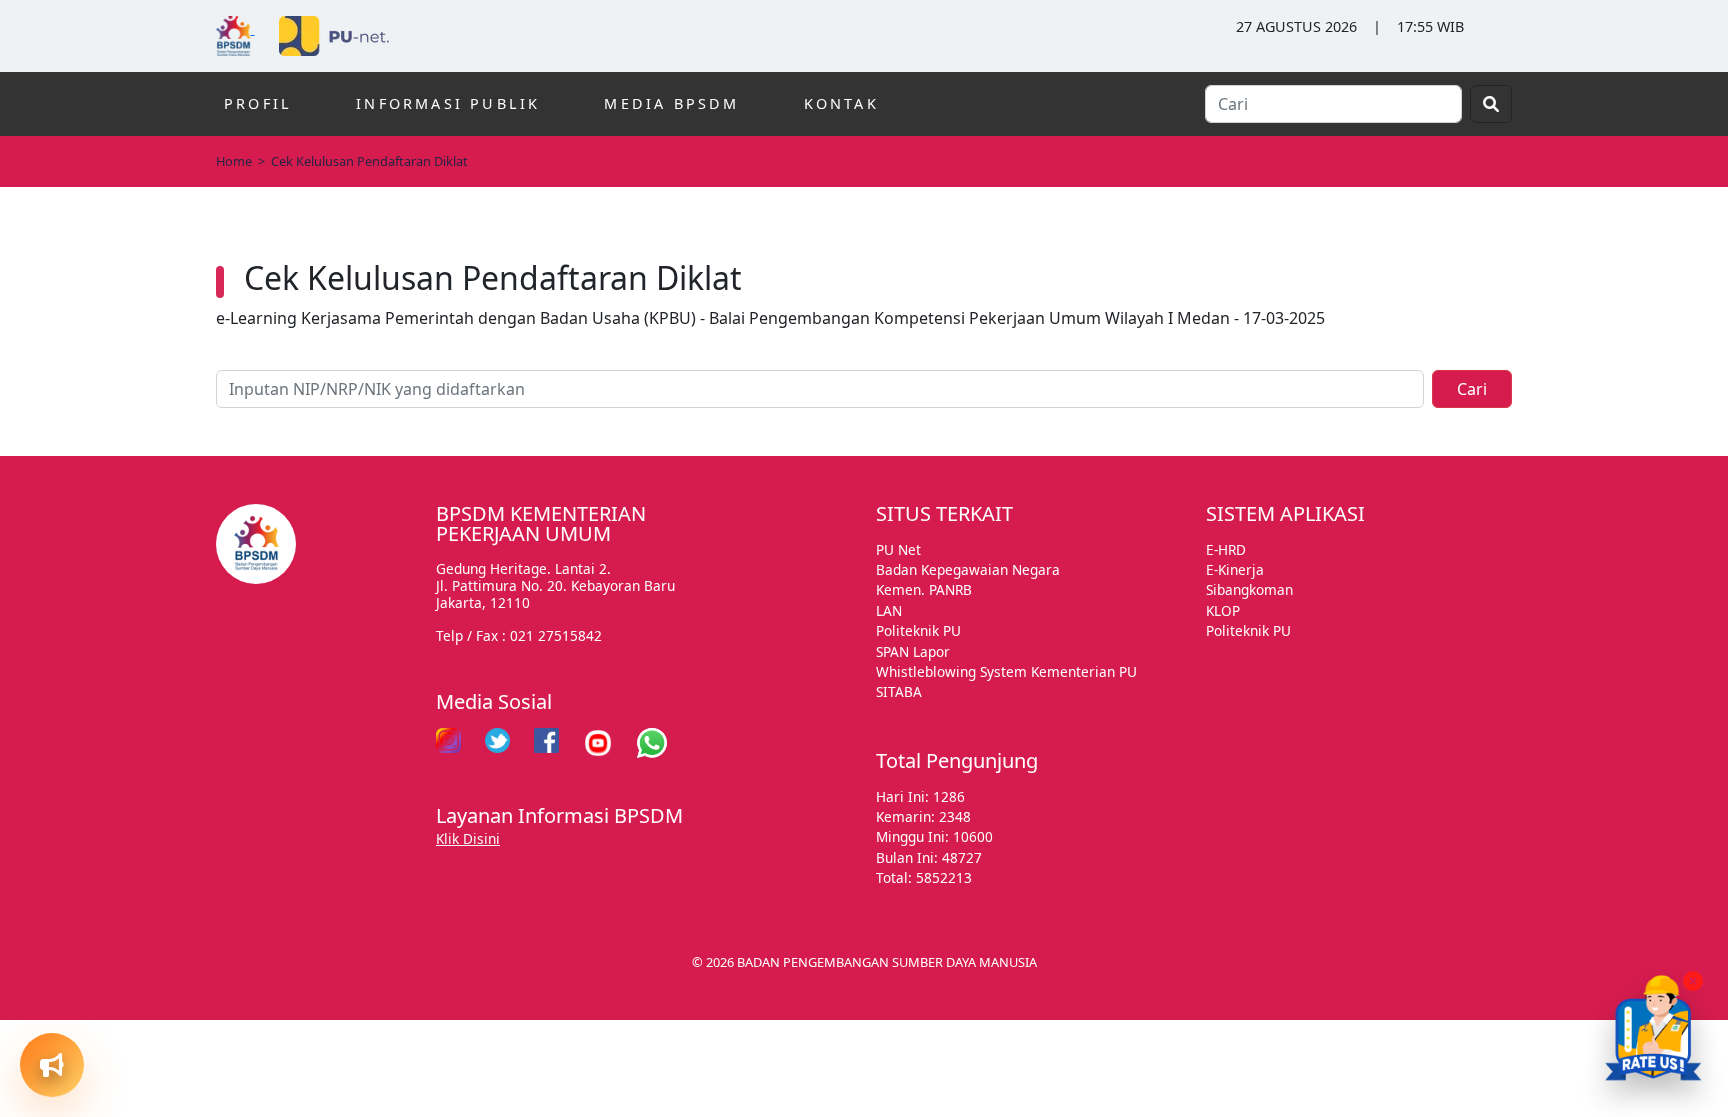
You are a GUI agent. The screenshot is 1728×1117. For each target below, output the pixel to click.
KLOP (1223, 610)
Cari (1472, 389)
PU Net (898, 549)
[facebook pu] (546, 743)
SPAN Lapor (913, 651)
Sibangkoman (1249, 589)
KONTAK (841, 103)
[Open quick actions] (52, 1065)
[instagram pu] (448, 743)
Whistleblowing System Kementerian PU (1006, 671)
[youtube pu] (598, 743)
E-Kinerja (1235, 569)
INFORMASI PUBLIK (448, 103)
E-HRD (1226, 549)
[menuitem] (95, 884)
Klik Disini (468, 838)
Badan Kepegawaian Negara (968, 569)
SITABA (899, 691)
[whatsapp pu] (652, 743)
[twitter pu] (497, 743)
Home (234, 161)
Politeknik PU (918, 630)
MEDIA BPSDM (671, 103)
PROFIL (258, 103)
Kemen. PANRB (924, 589)
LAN (889, 610)
